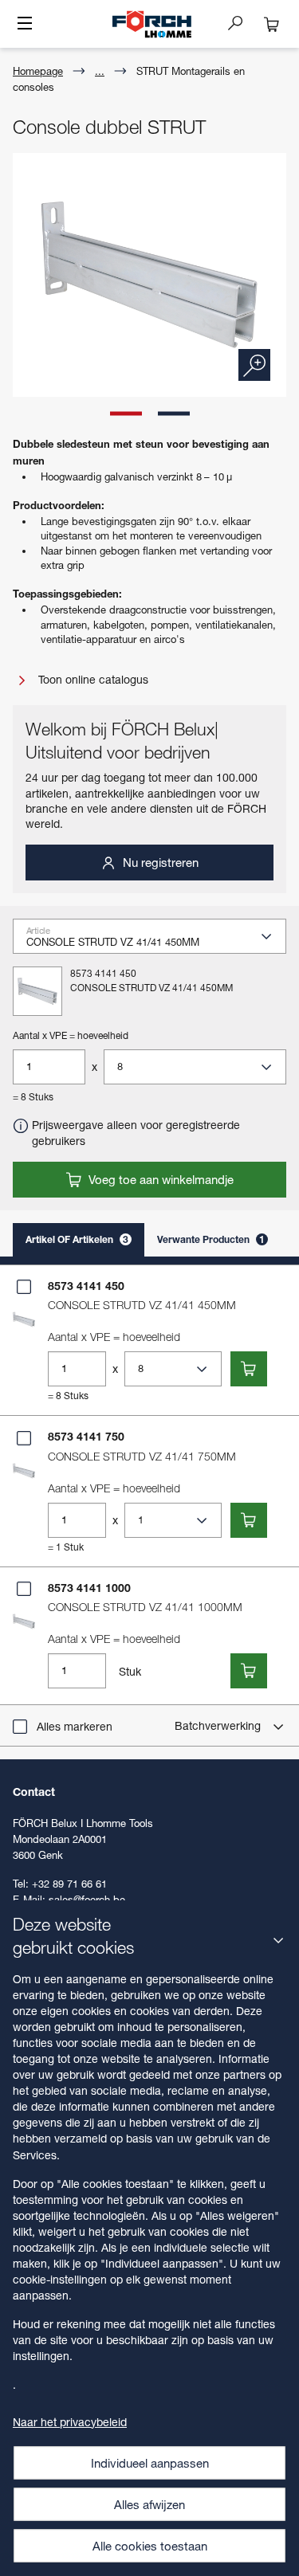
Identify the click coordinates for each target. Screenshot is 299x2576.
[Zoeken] (242, 22)
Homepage (38, 71)
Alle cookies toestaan (150, 2546)
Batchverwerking (219, 1725)
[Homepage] (151, 24)
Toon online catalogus (92, 679)
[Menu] (25, 25)
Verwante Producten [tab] (211, 1239)
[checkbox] (24, 1287)
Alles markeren (75, 1726)
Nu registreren (159, 862)
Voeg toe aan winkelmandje (159, 1179)
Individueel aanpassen (150, 2463)
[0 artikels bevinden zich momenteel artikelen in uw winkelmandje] (272, 24)
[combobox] (156, 941)
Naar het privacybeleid (70, 2422)
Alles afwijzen (149, 2504)
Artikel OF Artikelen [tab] (77, 1239)
